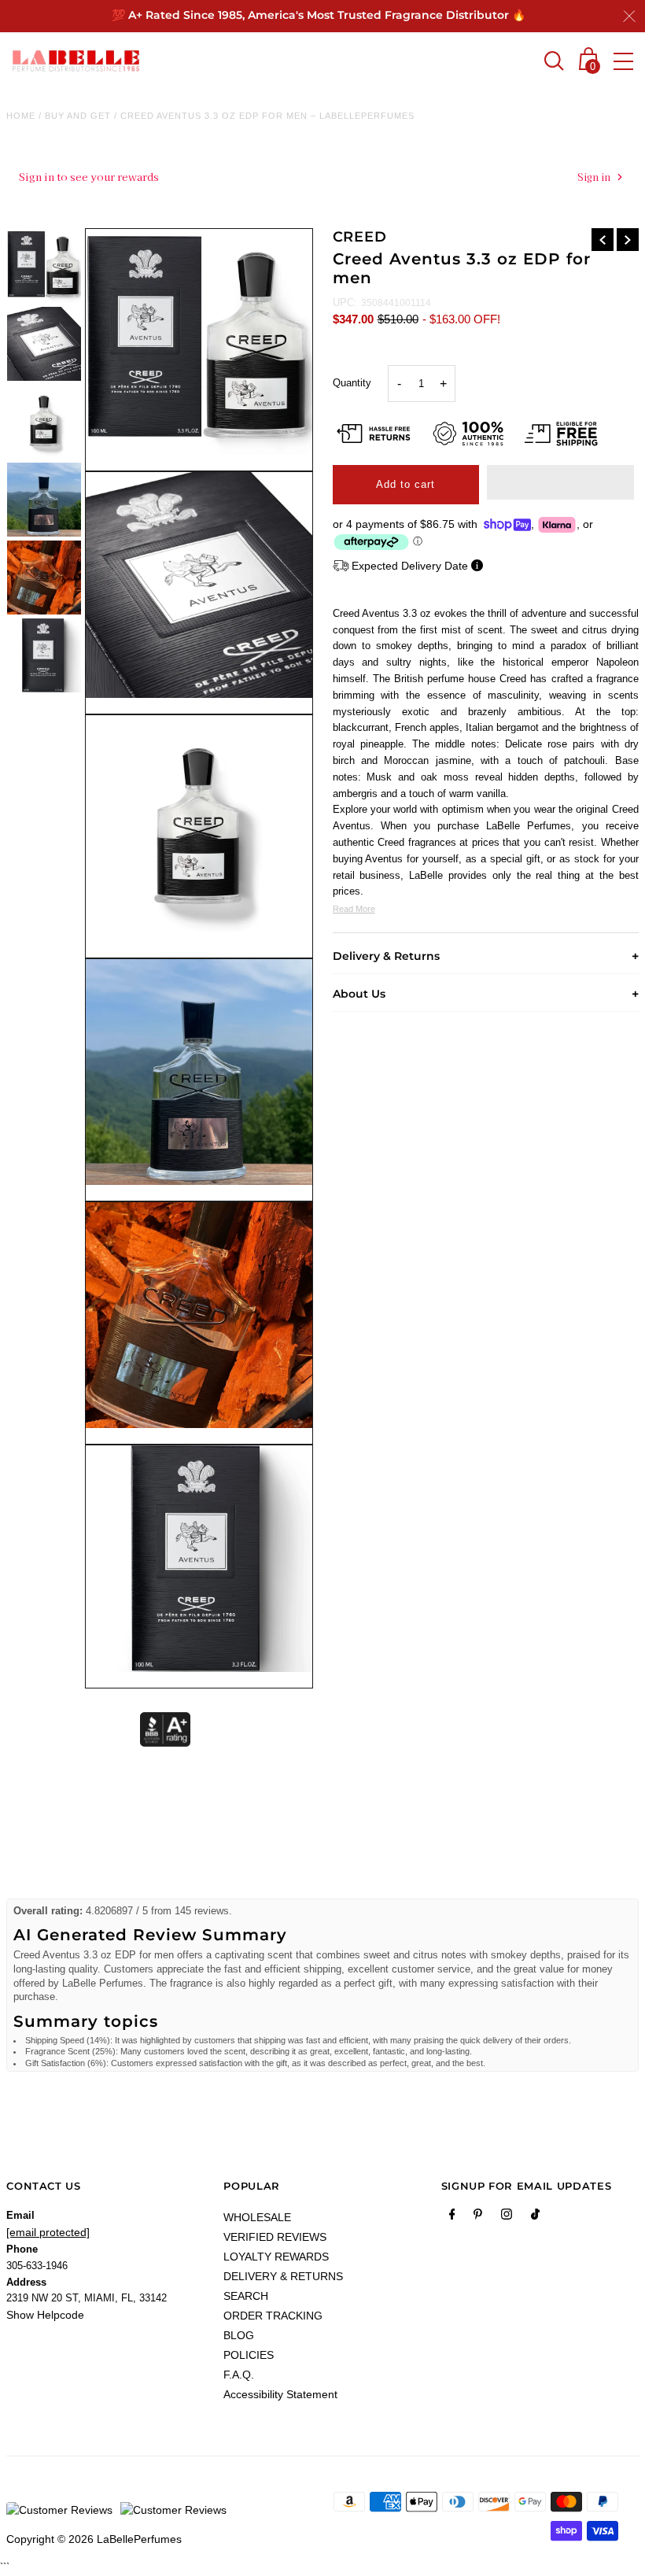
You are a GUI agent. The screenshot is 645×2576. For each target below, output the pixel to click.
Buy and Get (78, 116)
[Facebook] (452, 2217)
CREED (360, 237)
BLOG (239, 2335)
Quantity (352, 383)
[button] (560, 482)
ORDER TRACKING (273, 2316)
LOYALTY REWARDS (276, 2257)
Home (21, 116)
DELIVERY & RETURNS (283, 2276)
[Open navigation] (623, 61)
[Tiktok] (535, 2217)
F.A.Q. (239, 2375)
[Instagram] (507, 2217)
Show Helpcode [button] (45, 2315)
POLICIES (249, 2355)
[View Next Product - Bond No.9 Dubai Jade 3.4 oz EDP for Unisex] (628, 240)
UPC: (345, 303)
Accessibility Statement (280, 2394)
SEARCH (246, 2296)
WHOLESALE (257, 2217)
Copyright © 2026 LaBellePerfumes (94, 2539)
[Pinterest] (478, 2217)
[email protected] (48, 2232)
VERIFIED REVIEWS (275, 2237)
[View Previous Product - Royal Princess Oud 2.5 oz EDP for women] (603, 240)
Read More (354, 909)
